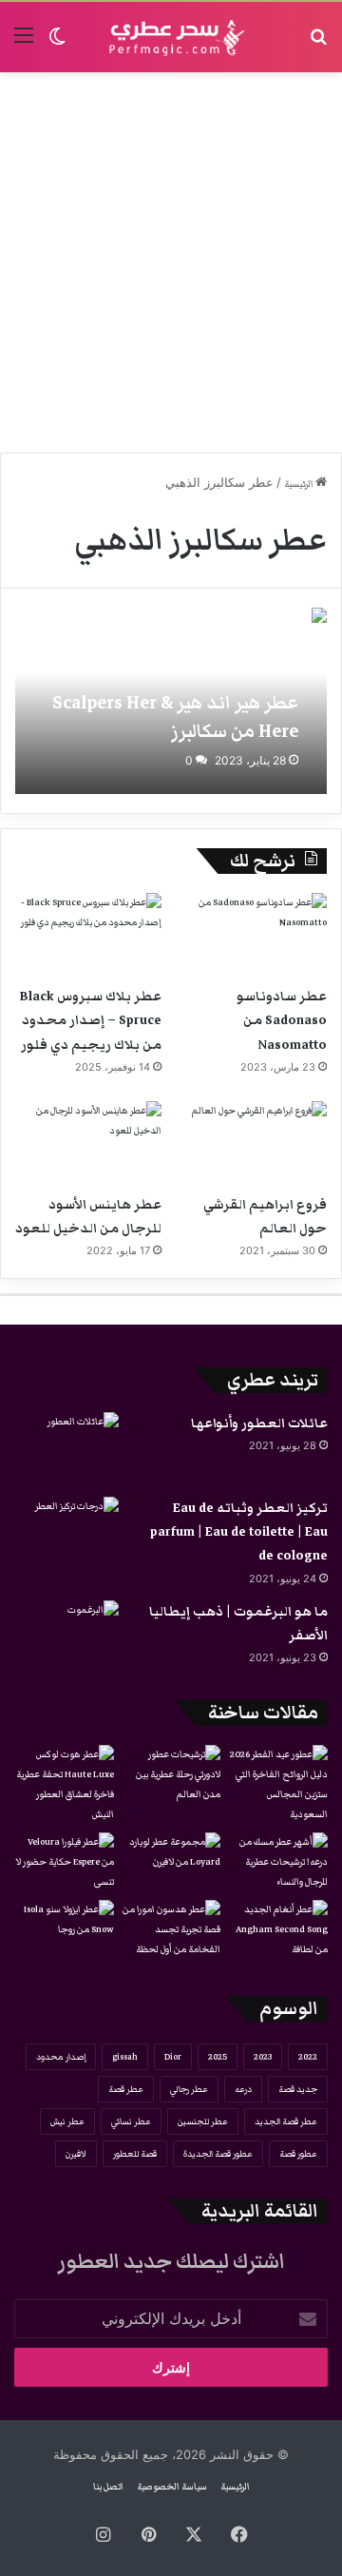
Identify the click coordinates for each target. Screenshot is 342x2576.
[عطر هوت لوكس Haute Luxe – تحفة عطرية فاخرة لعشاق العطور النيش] (64, 1785)
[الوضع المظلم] (57, 44)
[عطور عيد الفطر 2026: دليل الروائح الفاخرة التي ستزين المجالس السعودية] (278, 1785)
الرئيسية (300, 484)
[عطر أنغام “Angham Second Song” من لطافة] (278, 1930)
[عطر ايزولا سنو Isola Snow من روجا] (64, 1928)
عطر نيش (67, 2121)
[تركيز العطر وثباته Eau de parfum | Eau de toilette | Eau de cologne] (66, 1532)
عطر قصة (126, 2089)
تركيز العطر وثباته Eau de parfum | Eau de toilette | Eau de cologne (239, 1532)
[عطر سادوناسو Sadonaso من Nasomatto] (254, 934)
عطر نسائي (131, 2121)
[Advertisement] (171, 262)
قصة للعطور (135, 2154)
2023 (263, 2057)
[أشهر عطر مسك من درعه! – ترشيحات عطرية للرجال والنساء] (278, 1862)
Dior (173, 2057)
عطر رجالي (189, 2089)
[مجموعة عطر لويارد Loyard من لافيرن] (171, 1860)
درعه (243, 2089)
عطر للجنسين (203, 2121)
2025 (218, 2057)
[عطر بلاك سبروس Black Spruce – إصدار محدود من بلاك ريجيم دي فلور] (88, 934)
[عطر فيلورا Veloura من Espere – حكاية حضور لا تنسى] (64, 1862)
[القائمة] (24, 44)
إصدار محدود (61, 2057)
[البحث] (318, 44)
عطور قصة (298, 2154)
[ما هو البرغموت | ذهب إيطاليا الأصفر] (66, 1636)
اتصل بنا (108, 2487)
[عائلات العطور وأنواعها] (66, 1448)
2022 (308, 2057)
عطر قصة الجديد (286, 2121)
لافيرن (76, 2154)
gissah (125, 2057)
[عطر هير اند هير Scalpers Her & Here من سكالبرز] (171, 701)
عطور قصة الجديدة (218, 2154)
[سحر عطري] (171, 37)
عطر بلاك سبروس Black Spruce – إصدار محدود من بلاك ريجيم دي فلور (91, 1020)
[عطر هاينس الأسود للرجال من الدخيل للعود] (88, 1143)
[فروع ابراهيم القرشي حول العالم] (254, 1143)
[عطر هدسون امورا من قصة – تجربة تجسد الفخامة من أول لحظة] (171, 1930)
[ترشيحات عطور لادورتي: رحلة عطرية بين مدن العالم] (171, 1775)
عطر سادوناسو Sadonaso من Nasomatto (282, 1020)
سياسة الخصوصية (172, 2487)
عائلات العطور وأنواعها (259, 1424)
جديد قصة (298, 2089)
